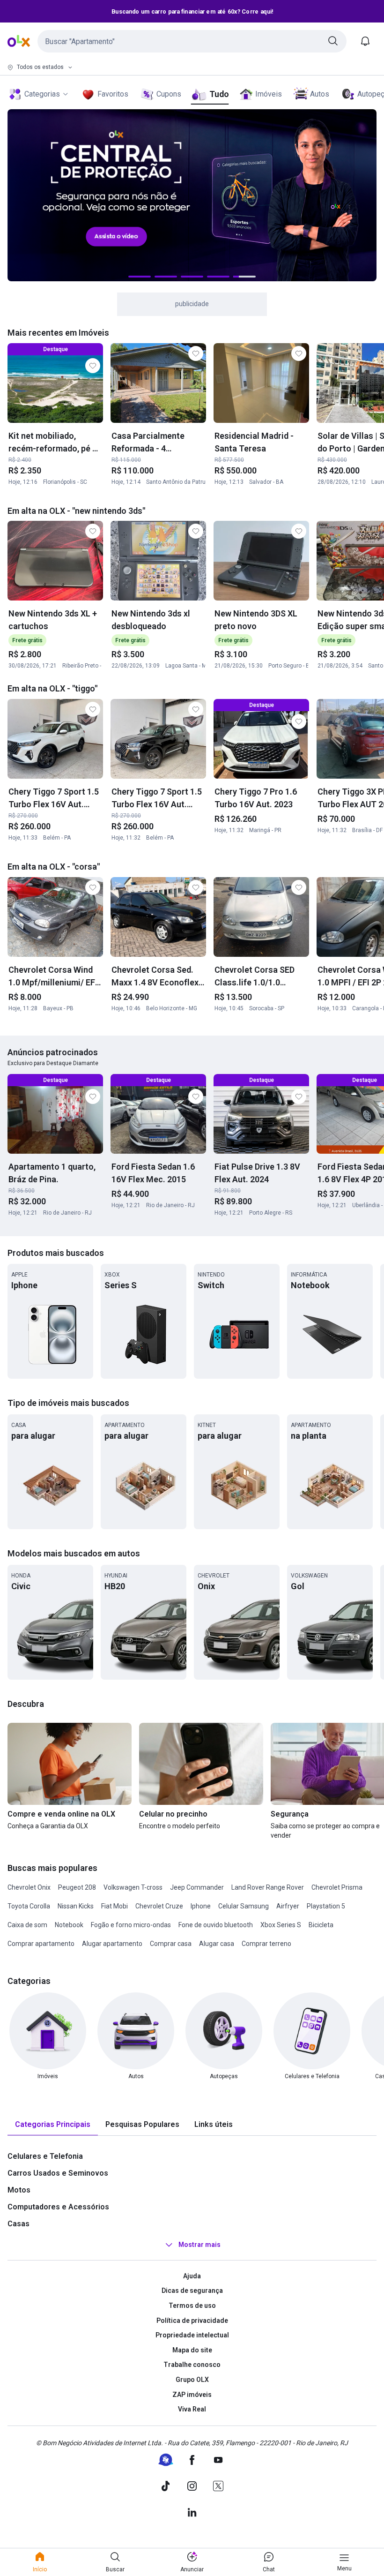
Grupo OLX (192, 2380)
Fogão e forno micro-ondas (131, 1925)
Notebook (69, 1925)
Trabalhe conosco (192, 2365)
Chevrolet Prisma (337, 1887)
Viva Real (192, 2409)
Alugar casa (217, 1944)
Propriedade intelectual (192, 2335)
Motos (19, 2190)
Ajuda (192, 2276)
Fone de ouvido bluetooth (216, 1925)
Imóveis (269, 94)
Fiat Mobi (114, 1906)
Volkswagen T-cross (133, 1887)
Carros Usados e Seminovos (58, 2173)
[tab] (53, 2125)
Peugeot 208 (77, 1887)
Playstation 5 (326, 1906)
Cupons (169, 94)
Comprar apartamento (41, 1944)
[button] (192, 41)
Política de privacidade (192, 2321)
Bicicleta (321, 1925)
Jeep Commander (197, 1887)
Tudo (219, 94)
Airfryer (288, 1906)
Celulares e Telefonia (45, 2156)
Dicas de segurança (192, 2291)
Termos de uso (192, 2306)
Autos (320, 94)
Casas (18, 2224)
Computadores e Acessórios (58, 2207)
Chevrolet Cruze (159, 1906)
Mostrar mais (199, 2245)
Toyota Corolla (29, 1906)
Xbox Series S (281, 1925)
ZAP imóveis (192, 2395)
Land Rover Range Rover (268, 1887)
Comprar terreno (266, 1944)
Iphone (201, 1906)
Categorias (42, 94)
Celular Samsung (244, 1906)
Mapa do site (192, 2350)
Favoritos (113, 94)
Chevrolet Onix (29, 1887)
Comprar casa (171, 1944)
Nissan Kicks (76, 1906)
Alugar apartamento (112, 1944)
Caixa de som (27, 1925)
